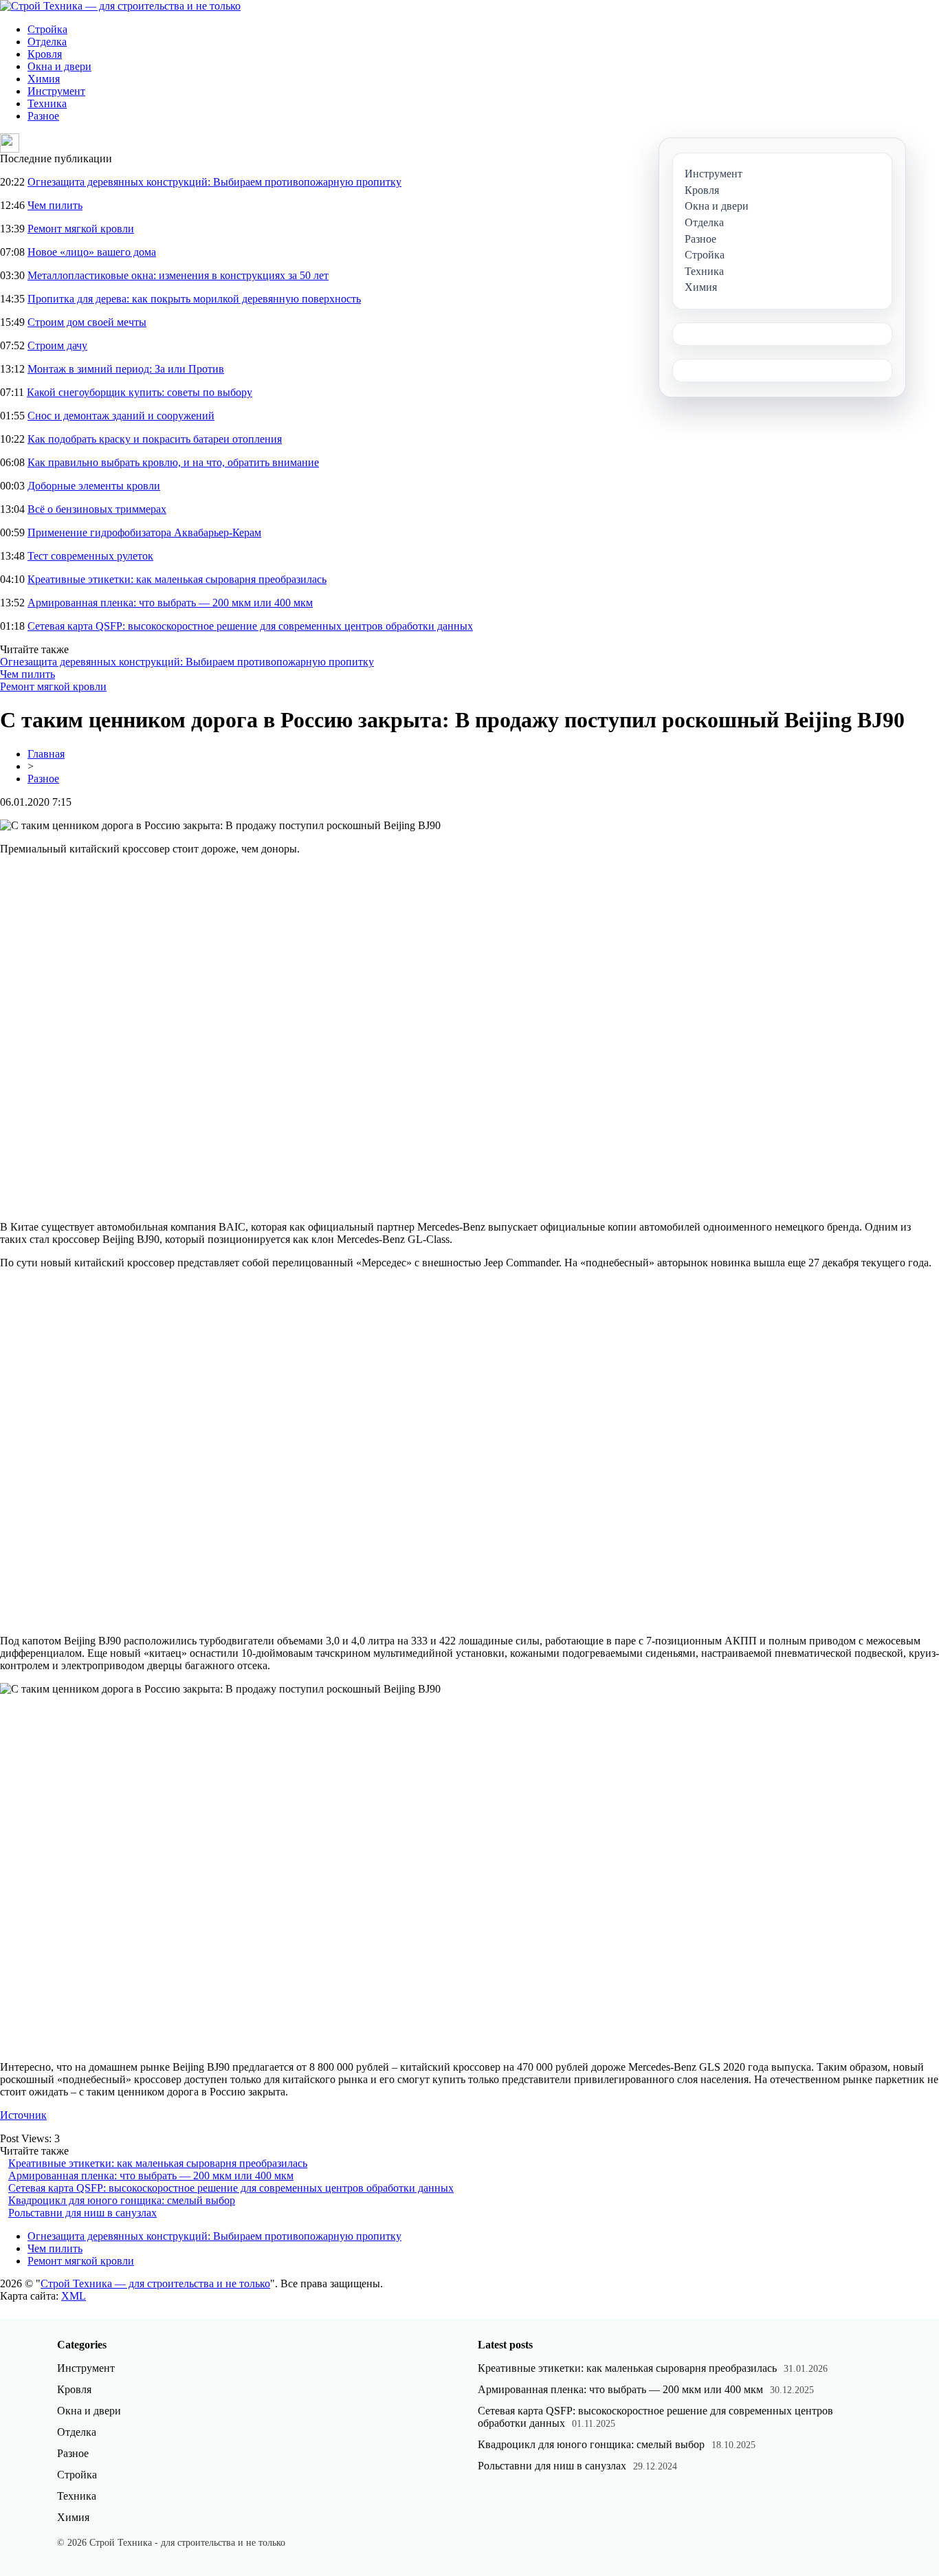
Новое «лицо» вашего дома (92, 252)
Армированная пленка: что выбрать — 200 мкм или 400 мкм (170, 603)
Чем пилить (55, 205)
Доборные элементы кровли (94, 486)
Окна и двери (59, 66)
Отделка (47, 42)
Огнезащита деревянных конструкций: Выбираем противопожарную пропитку (214, 182)
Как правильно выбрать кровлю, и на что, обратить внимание (173, 462)
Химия (44, 79)
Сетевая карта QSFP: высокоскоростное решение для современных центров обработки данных (250, 626)
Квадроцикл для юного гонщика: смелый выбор (122, 2200)
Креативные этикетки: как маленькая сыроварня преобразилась (177, 579)
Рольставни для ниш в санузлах (82, 2213)
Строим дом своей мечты (87, 322)
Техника (47, 103)
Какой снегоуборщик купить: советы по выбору (140, 392)
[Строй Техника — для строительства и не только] (120, 6)
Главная (46, 754)
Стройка (47, 29)
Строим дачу (57, 345)
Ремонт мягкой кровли (81, 229)
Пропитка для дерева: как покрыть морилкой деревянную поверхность (194, 299)
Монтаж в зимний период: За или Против (126, 369)
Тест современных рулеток (90, 556)
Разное (43, 116)
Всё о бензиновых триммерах (97, 509)
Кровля (45, 54)
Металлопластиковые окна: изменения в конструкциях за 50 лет (178, 275)
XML (74, 2296)
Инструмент (56, 91)
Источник (23, 2115)
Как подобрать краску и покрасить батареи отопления (155, 439)
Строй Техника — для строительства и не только (155, 2283)
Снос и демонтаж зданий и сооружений (121, 416)
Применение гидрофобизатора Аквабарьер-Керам (144, 532)
